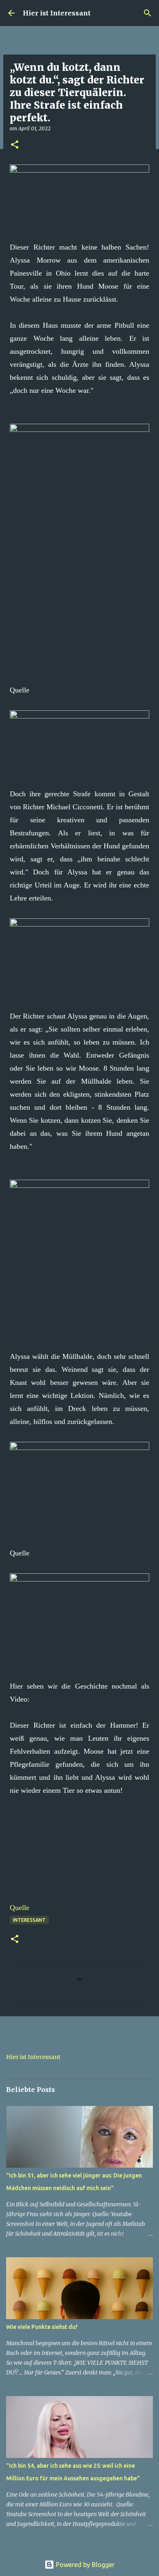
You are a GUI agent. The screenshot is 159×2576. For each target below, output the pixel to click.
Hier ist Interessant (57, 13)
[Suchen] (148, 13)
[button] (15, 145)
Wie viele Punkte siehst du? (42, 2327)
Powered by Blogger (84, 2565)
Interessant (29, 1920)
